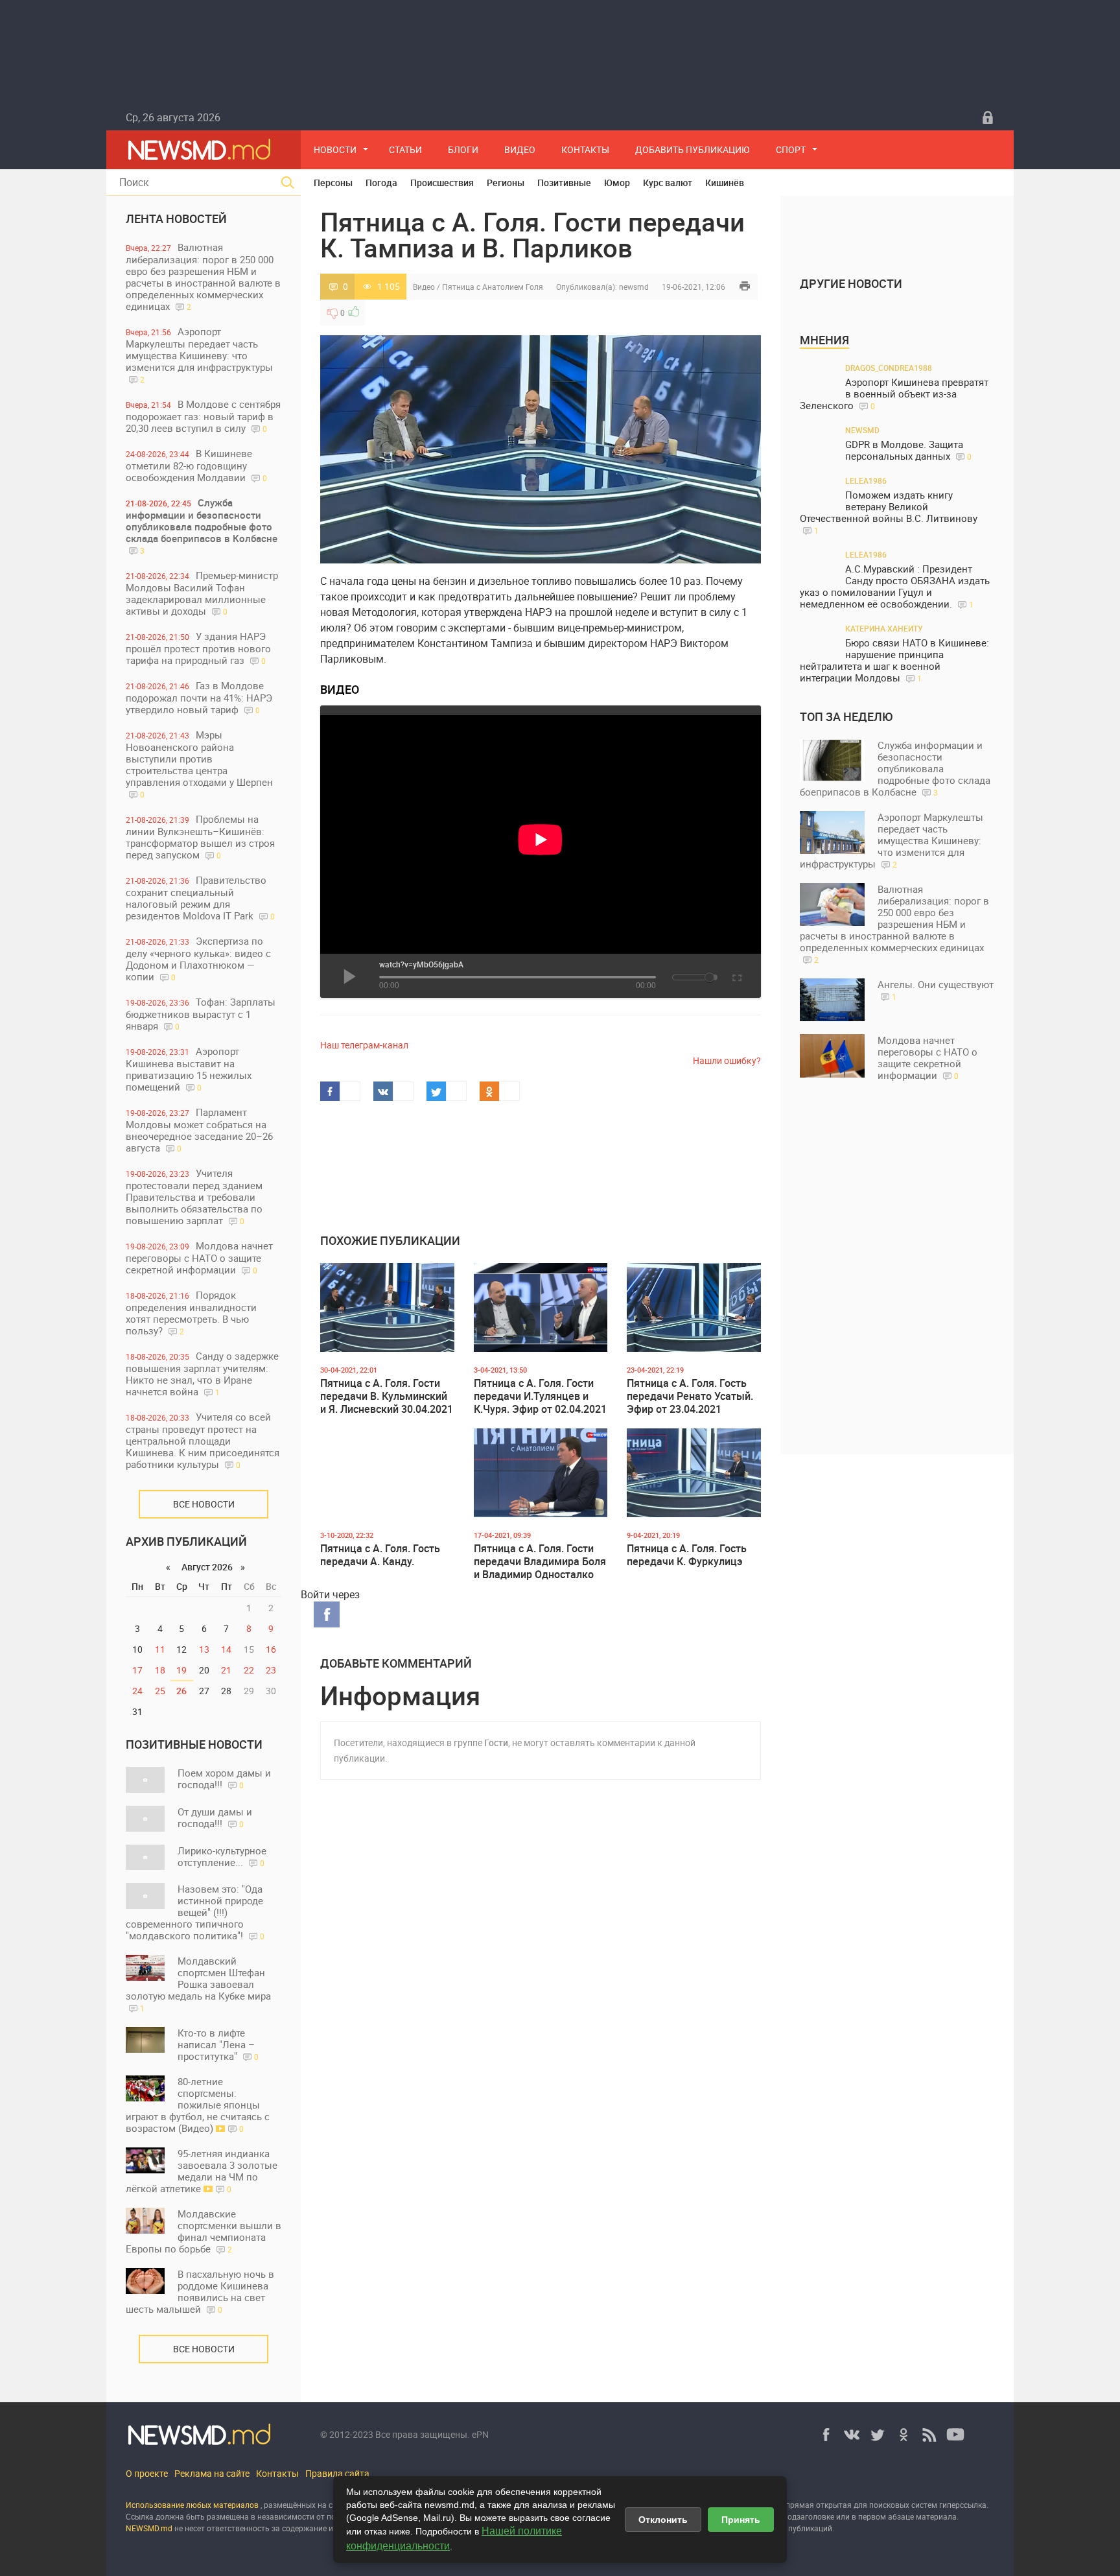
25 (160, 1691)
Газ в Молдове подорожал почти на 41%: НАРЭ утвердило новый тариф (199, 697)
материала (936, 2516)
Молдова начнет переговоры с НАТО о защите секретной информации (199, 1258)
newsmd (634, 287)
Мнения (824, 340)
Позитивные (564, 183)
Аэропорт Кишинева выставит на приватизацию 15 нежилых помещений (189, 1069)
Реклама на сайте (212, 2473)
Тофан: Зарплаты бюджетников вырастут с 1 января (201, 1014)
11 (160, 1649)
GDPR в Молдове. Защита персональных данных (908, 450)
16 (271, 1649)
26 (181, 1691)
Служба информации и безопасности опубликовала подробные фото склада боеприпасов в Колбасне (202, 526)
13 (204, 1649)
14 (226, 1649)
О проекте (147, 2473)
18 (160, 1670)
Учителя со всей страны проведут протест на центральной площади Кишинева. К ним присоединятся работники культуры (203, 1440)
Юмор (617, 183)
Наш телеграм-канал (364, 1045)
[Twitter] (878, 2435)
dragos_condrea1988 (889, 368)
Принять (741, 2520)
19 (181, 1670)
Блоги (463, 149)
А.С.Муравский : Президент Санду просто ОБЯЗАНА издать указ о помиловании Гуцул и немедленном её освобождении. (895, 586)
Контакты (585, 149)
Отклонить (663, 2520)
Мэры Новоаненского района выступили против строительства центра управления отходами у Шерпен (199, 764)
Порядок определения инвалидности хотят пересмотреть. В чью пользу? (191, 1313)
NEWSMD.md (150, 2528)
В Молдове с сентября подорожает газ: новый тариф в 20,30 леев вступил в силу (203, 416)
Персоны (333, 183)
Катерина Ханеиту (884, 628)
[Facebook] (826, 2435)
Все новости (204, 1504)
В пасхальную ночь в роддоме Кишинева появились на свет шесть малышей (200, 2291)
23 (271, 1670)
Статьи (405, 149)
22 (249, 1670)
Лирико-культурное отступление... (222, 1856)
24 (137, 1691)
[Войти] (988, 117)
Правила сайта (337, 2473)
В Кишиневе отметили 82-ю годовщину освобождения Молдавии (196, 465)
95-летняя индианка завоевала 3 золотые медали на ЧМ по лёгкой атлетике (202, 2171)
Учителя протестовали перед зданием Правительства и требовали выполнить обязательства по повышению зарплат (194, 1197)
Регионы (506, 183)
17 (137, 1670)
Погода (381, 183)
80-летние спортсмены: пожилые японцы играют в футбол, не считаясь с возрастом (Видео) (198, 2105)
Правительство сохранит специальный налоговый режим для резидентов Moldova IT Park (200, 898)
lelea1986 (866, 480)
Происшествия (442, 183)
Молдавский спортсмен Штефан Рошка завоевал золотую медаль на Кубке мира (198, 1984)
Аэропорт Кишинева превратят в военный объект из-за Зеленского (894, 394)
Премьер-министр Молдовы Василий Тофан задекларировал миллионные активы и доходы (202, 593)
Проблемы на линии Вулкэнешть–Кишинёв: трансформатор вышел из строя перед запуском (200, 837)
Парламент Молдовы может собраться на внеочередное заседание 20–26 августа (199, 1130)
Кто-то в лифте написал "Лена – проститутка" (218, 2044)
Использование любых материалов (192, 2505)
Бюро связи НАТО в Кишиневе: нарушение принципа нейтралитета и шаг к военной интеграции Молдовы (894, 660)
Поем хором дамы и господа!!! (224, 1778)
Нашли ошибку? (727, 1060)
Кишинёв (725, 183)
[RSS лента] (929, 2435)
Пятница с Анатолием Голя (493, 287)
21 (226, 1670)
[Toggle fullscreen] (736, 976)
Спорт (791, 149)
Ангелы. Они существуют (936, 990)
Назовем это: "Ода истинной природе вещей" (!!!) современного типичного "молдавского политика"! (195, 1912)
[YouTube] (955, 2435)
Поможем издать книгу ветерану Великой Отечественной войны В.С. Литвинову (889, 512)
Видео (520, 149)
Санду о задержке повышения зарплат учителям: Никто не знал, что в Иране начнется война (202, 1374)
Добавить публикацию (693, 149)
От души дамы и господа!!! (215, 1817)
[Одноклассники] (904, 2435)
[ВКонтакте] (852, 2435)
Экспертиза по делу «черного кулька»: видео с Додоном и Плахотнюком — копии (198, 959)
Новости (335, 149)
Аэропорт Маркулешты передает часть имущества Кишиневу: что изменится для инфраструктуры (199, 355)
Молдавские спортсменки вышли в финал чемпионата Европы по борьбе (204, 2231)
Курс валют (668, 183)
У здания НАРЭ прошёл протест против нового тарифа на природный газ (198, 648)
